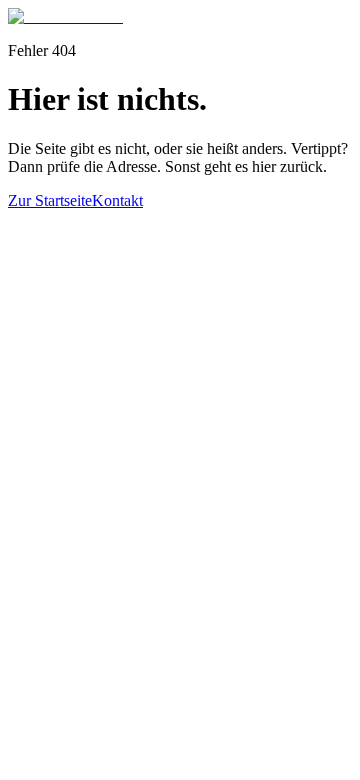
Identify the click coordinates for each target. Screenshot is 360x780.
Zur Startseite (50, 200)
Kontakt (117, 200)
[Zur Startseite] (65, 16)
